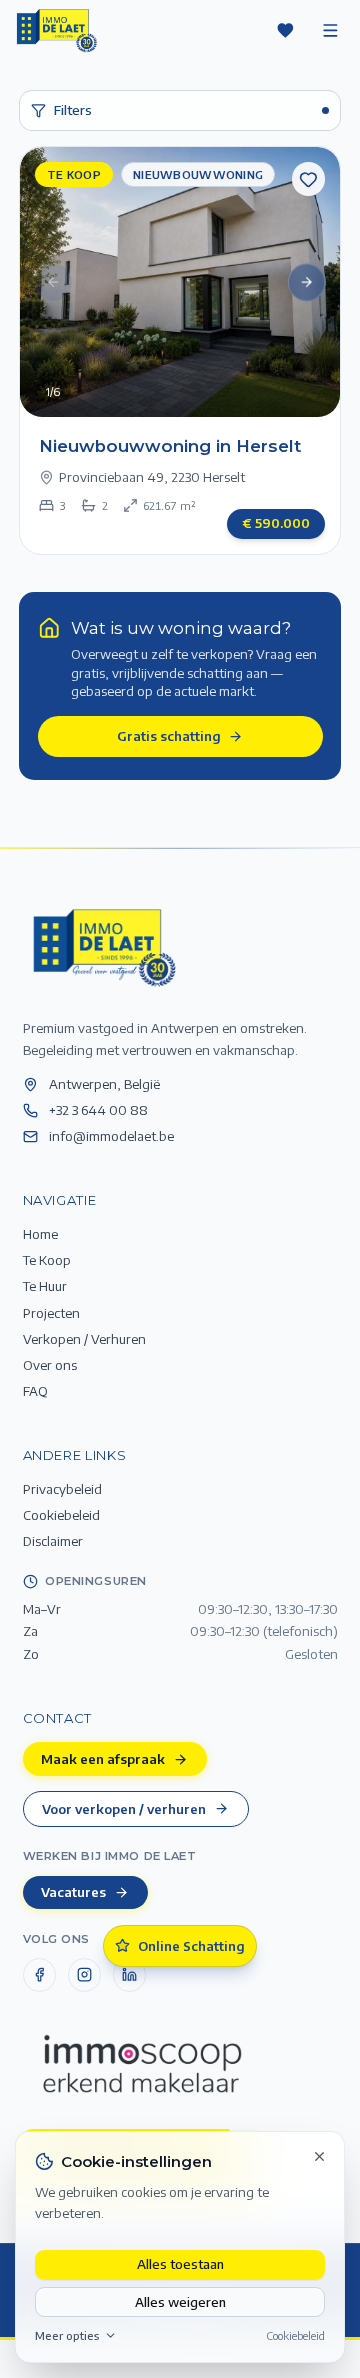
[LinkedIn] (130, 1975)
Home (40, 1233)
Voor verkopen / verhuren (124, 1808)
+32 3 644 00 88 (98, 1109)
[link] (180, 350)
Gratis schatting (169, 735)
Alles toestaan (180, 2263)
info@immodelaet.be (111, 1135)
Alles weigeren (180, 2301)
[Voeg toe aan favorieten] (309, 179)
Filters (73, 109)
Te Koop (47, 1259)
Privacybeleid (62, 1488)
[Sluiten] (320, 2156)
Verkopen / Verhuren (84, 1338)
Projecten (51, 1312)
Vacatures (73, 1891)
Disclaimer (53, 1540)
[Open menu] (330, 30)
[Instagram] (85, 1975)
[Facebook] (40, 1975)
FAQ (35, 1390)
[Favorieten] (285, 30)
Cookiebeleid (295, 2335)
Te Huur (45, 1285)
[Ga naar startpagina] (103, 946)
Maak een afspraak (103, 1758)
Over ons (50, 1364)
